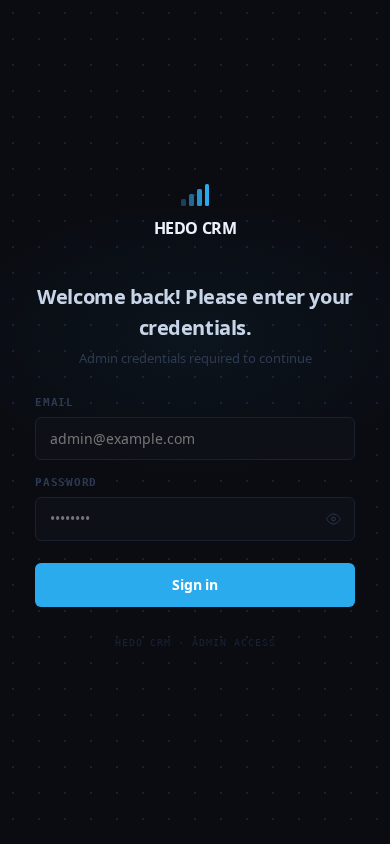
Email (54, 402)
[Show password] (333, 519)
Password (66, 482)
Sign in (195, 584)
